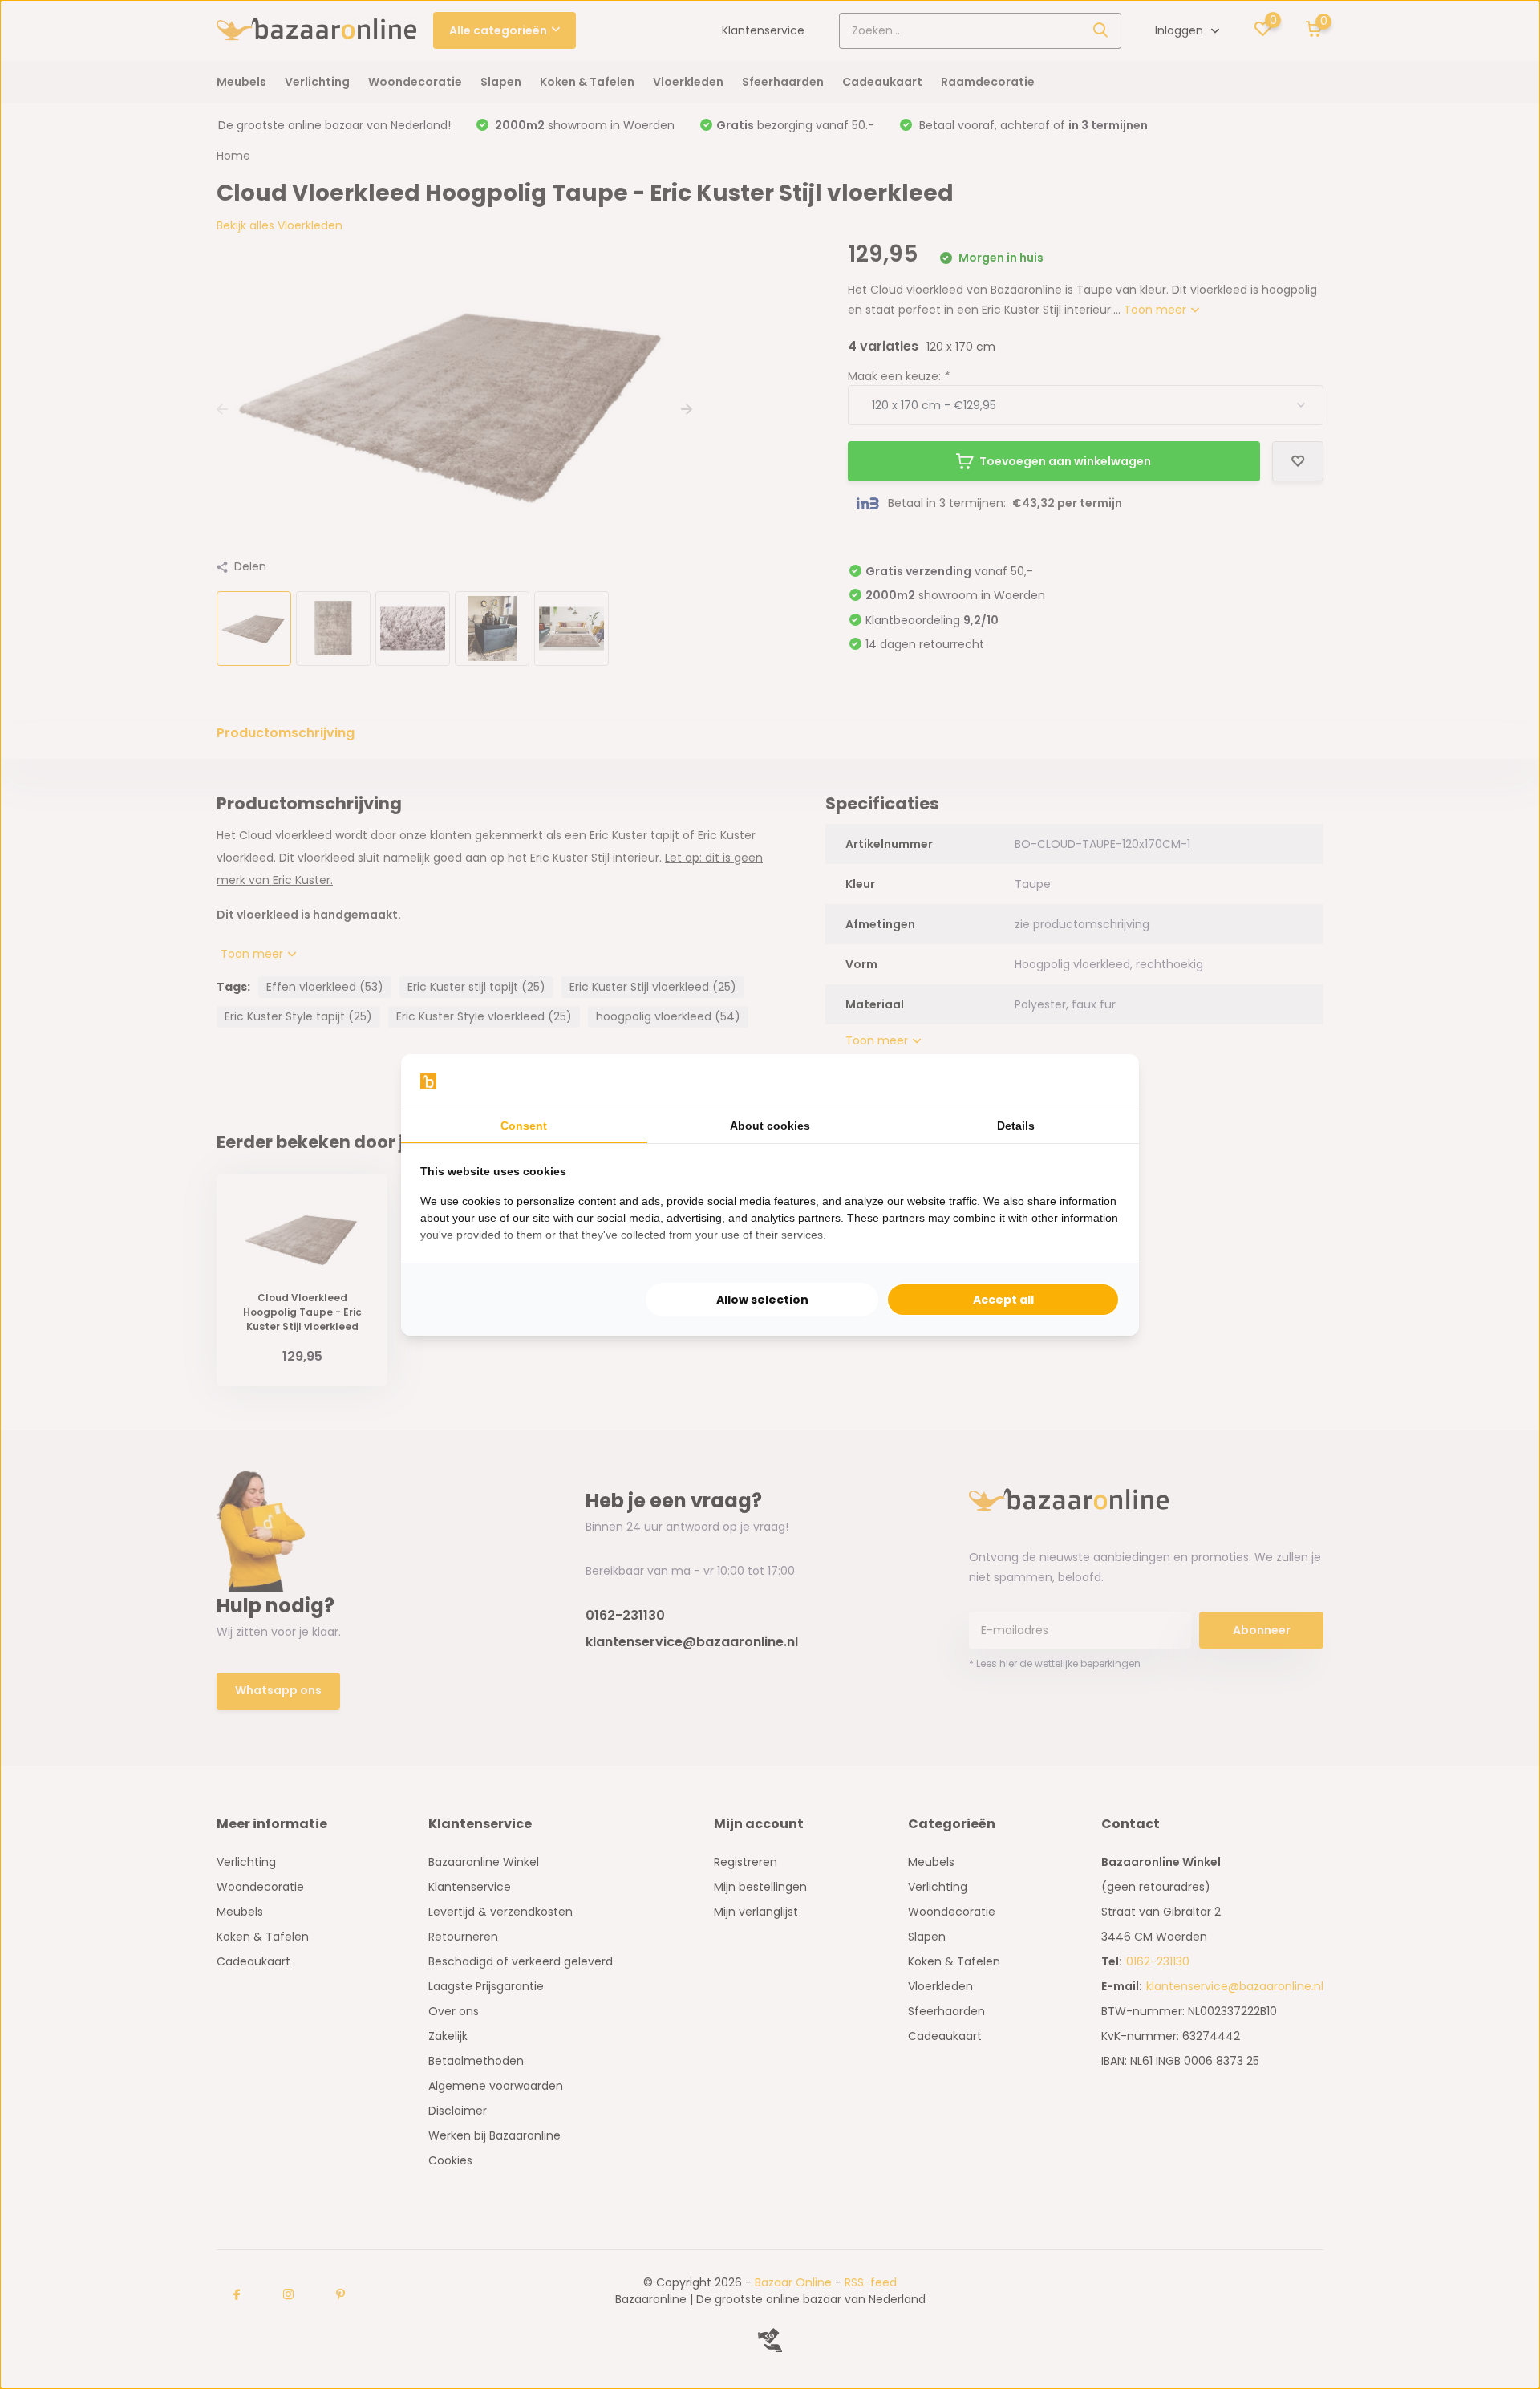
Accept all (1003, 1300)
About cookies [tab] (770, 1126)
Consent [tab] (524, 1126)
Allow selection (762, 1300)
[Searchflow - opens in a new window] (1100, 1081)
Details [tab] (1016, 1126)
